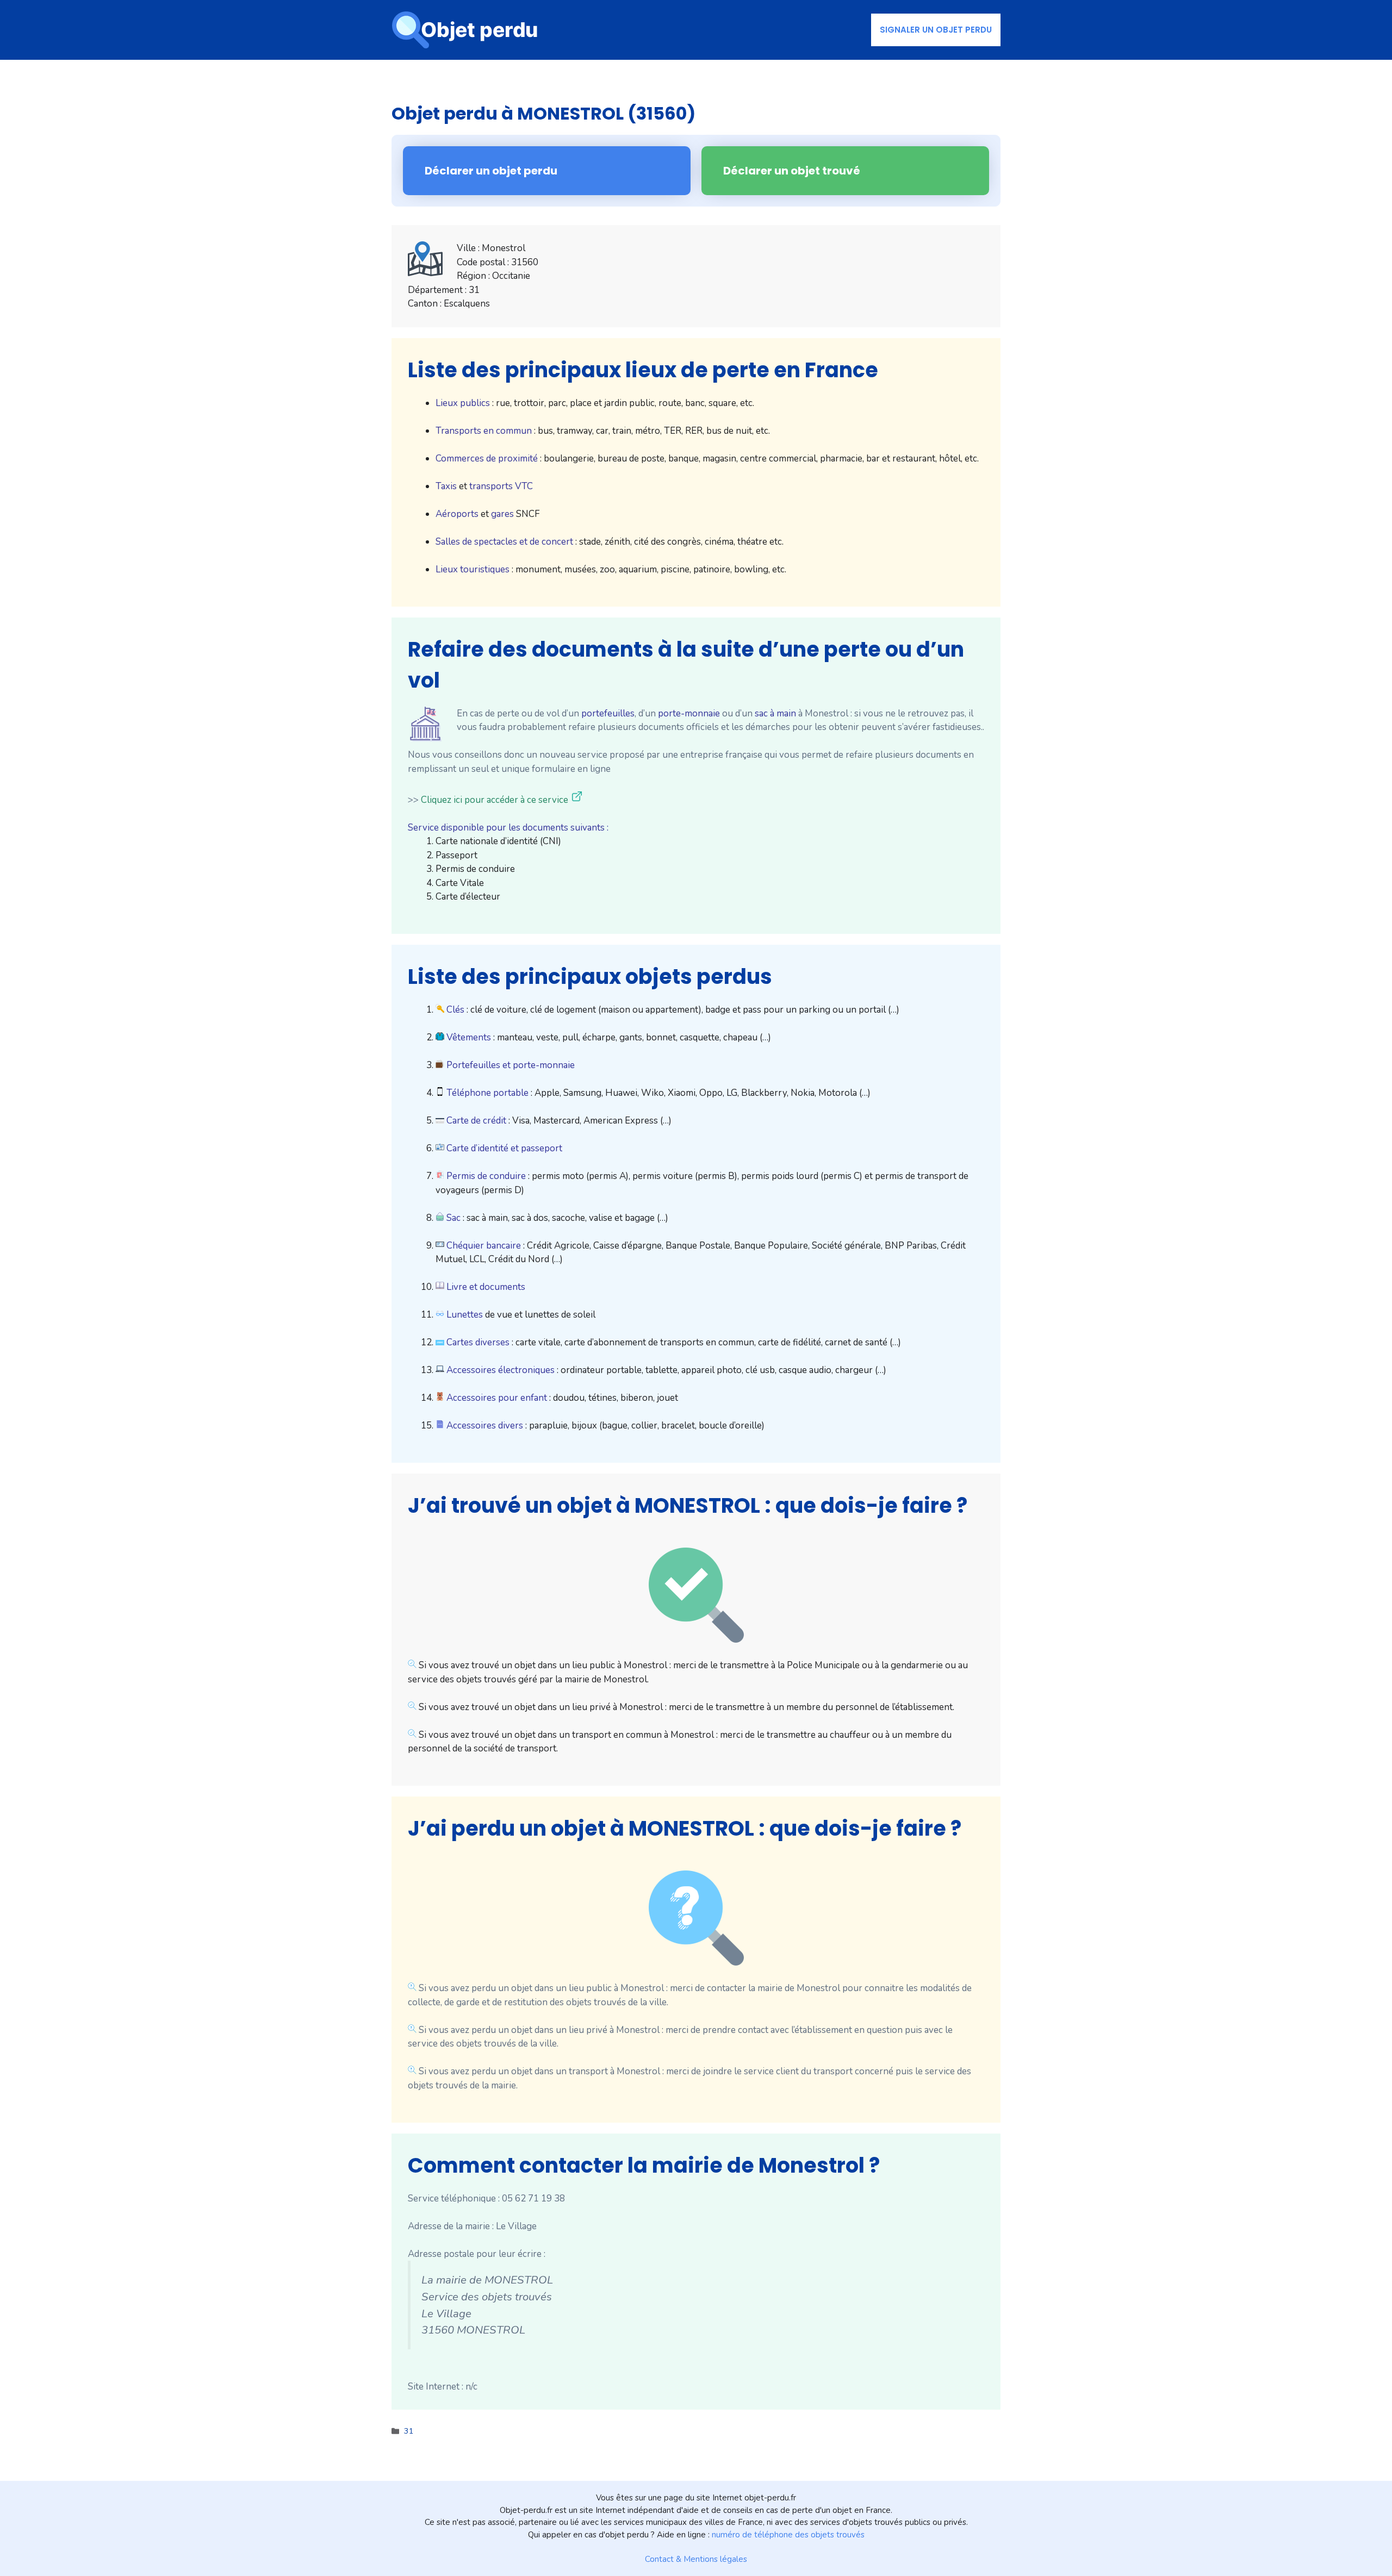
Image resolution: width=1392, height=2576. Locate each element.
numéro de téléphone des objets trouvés (788, 2535)
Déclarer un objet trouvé (792, 171)
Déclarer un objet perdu (491, 171)
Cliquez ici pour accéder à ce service (495, 800)
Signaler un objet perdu (936, 30)
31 (409, 2431)
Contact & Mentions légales (696, 2559)
